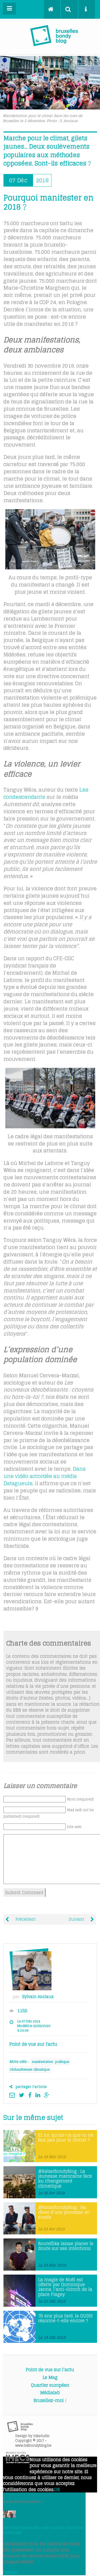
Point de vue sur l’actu (50, 2370)
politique (62, 2062)
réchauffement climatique (30, 2069)
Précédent (25, 1919)
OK (57, 2490)
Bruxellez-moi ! (50, 2400)
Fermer (10, 2572)
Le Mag (50, 2377)
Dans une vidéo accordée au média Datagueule (45, 1476)
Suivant (77, 1919)
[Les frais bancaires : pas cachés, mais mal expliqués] (9, 2516)
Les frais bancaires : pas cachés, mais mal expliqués (43, 2530)
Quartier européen (50, 2385)
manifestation (43, 2062)
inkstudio (41, 2436)
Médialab (50, 2393)
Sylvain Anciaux (38, 1997)
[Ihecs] (18, 2462)
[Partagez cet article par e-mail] (13, 2095)
